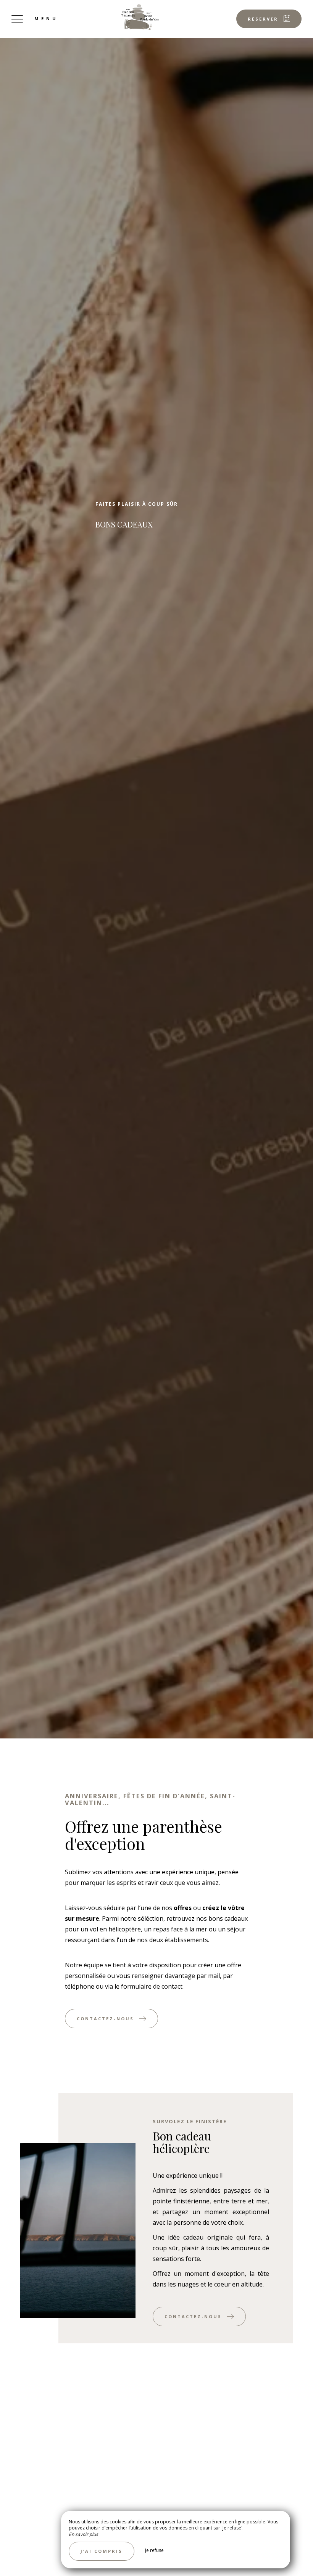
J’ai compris (102, 2551)
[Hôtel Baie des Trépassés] (140, 17)
